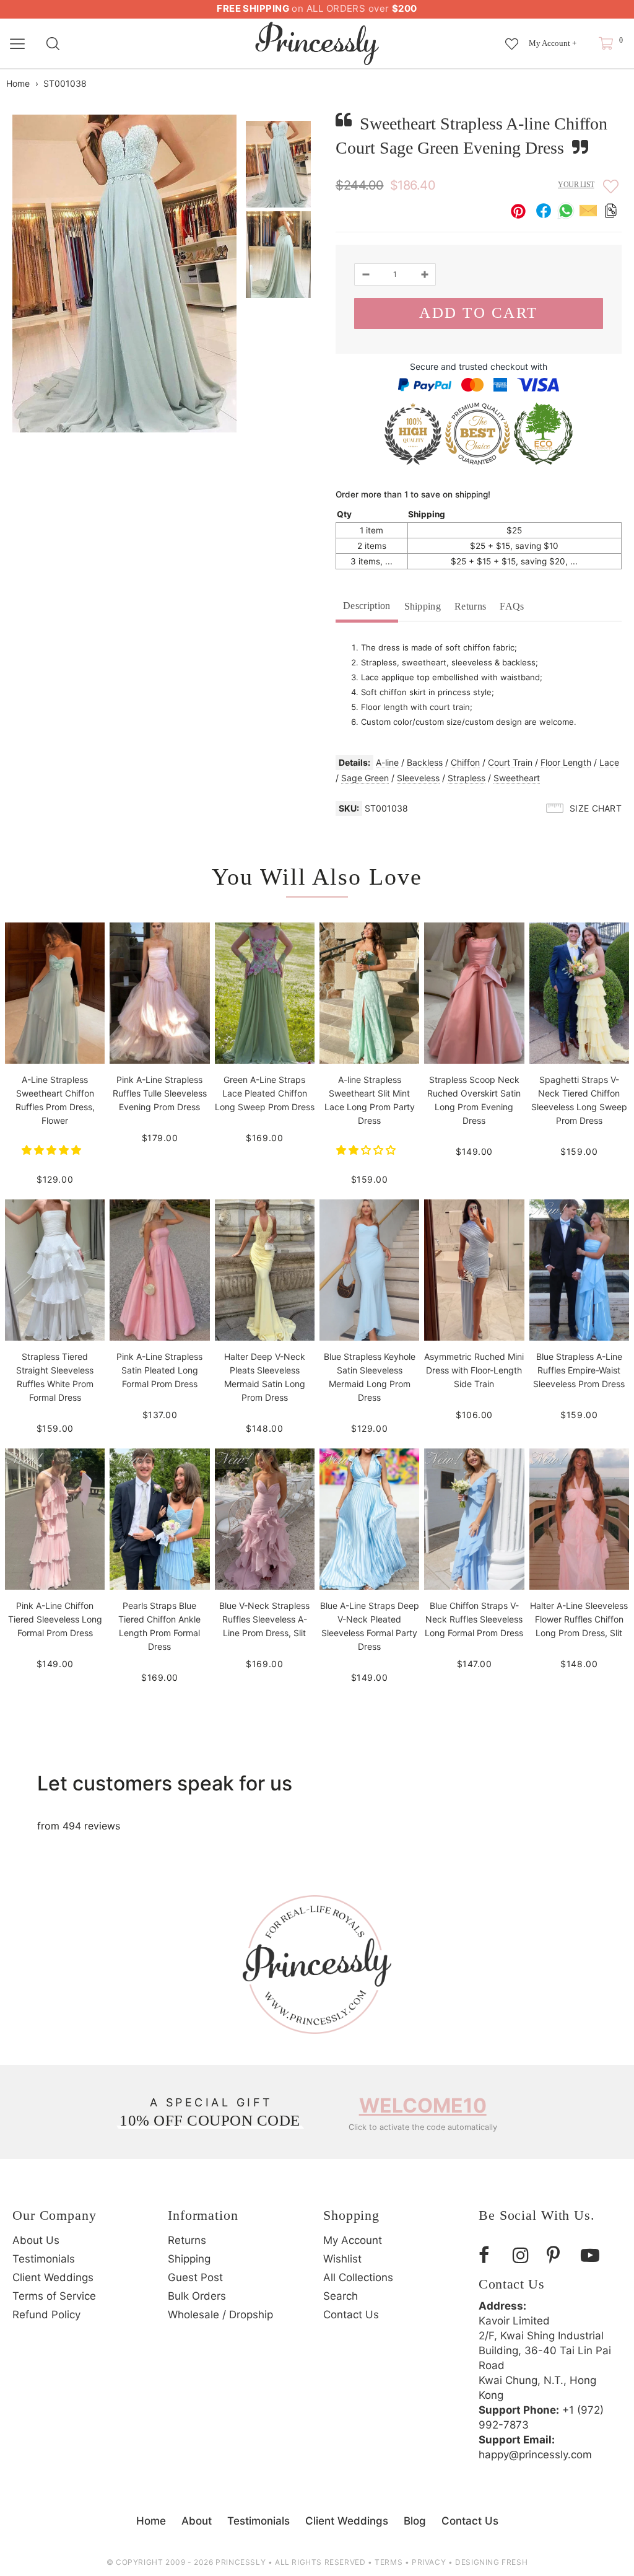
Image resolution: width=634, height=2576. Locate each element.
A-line (387, 762)
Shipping (423, 606)
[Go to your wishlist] (512, 38)
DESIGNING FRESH (491, 2562)
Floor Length (566, 762)
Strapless (467, 778)
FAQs (512, 606)
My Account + (553, 43)
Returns (470, 606)
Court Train (510, 762)
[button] (53, 1150)
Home (18, 83)
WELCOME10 (423, 2105)
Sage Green (365, 778)
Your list (576, 185)
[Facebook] (491, 2255)
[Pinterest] (559, 2255)
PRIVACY (429, 2562)
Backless (425, 762)
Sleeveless (418, 778)
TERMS (389, 2562)
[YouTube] (593, 2255)
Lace (609, 762)
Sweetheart (517, 778)
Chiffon (465, 762)
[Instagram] (525, 2255)
